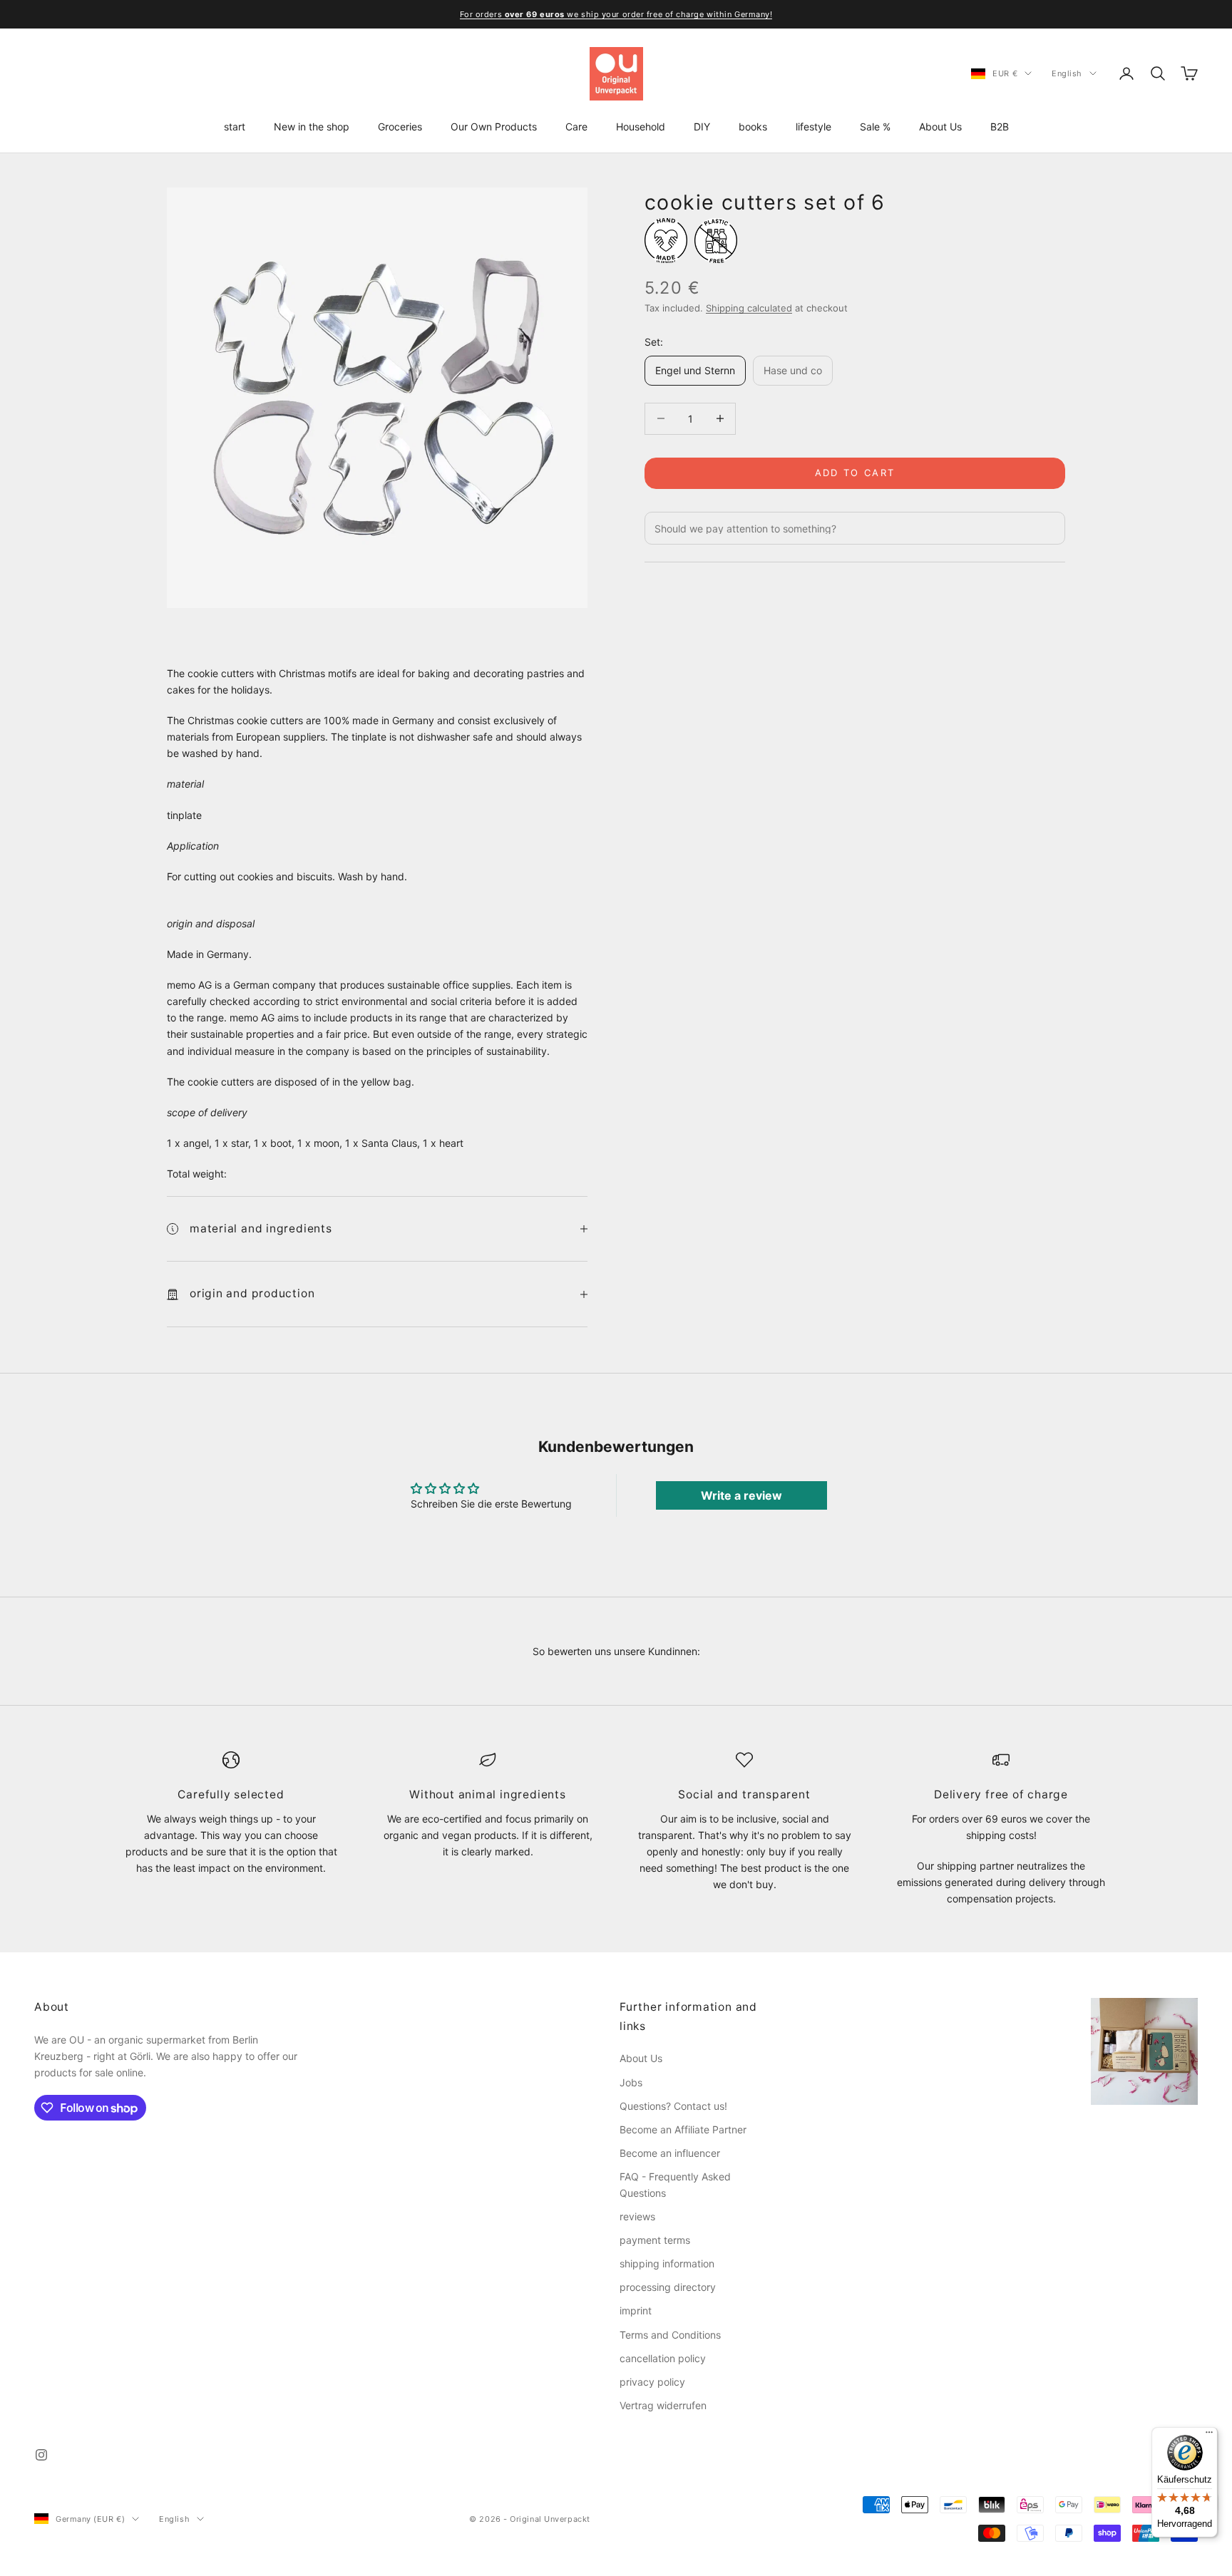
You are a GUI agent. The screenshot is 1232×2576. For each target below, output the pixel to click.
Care (576, 127)
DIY (702, 127)
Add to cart (855, 473)
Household (641, 127)
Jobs (631, 2082)
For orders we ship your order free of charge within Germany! (616, 14)
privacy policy (652, 2382)
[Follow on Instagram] (41, 2455)
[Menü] (1209, 2436)
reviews (637, 2216)
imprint (636, 2310)
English (1067, 73)
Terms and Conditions (670, 2335)
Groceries (400, 127)
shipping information (667, 2263)
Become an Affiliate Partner (683, 2129)
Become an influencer (670, 2153)
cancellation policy (663, 2358)
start (235, 127)
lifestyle (813, 127)
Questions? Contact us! (673, 2106)
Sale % (875, 127)
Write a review (741, 1495)
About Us (940, 127)
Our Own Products (494, 127)
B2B (1000, 127)
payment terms (655, 2240)
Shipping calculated (749, 308)
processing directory (668, 2287)
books (753, 127)
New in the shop (312, 127)
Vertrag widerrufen (663, 2405)
